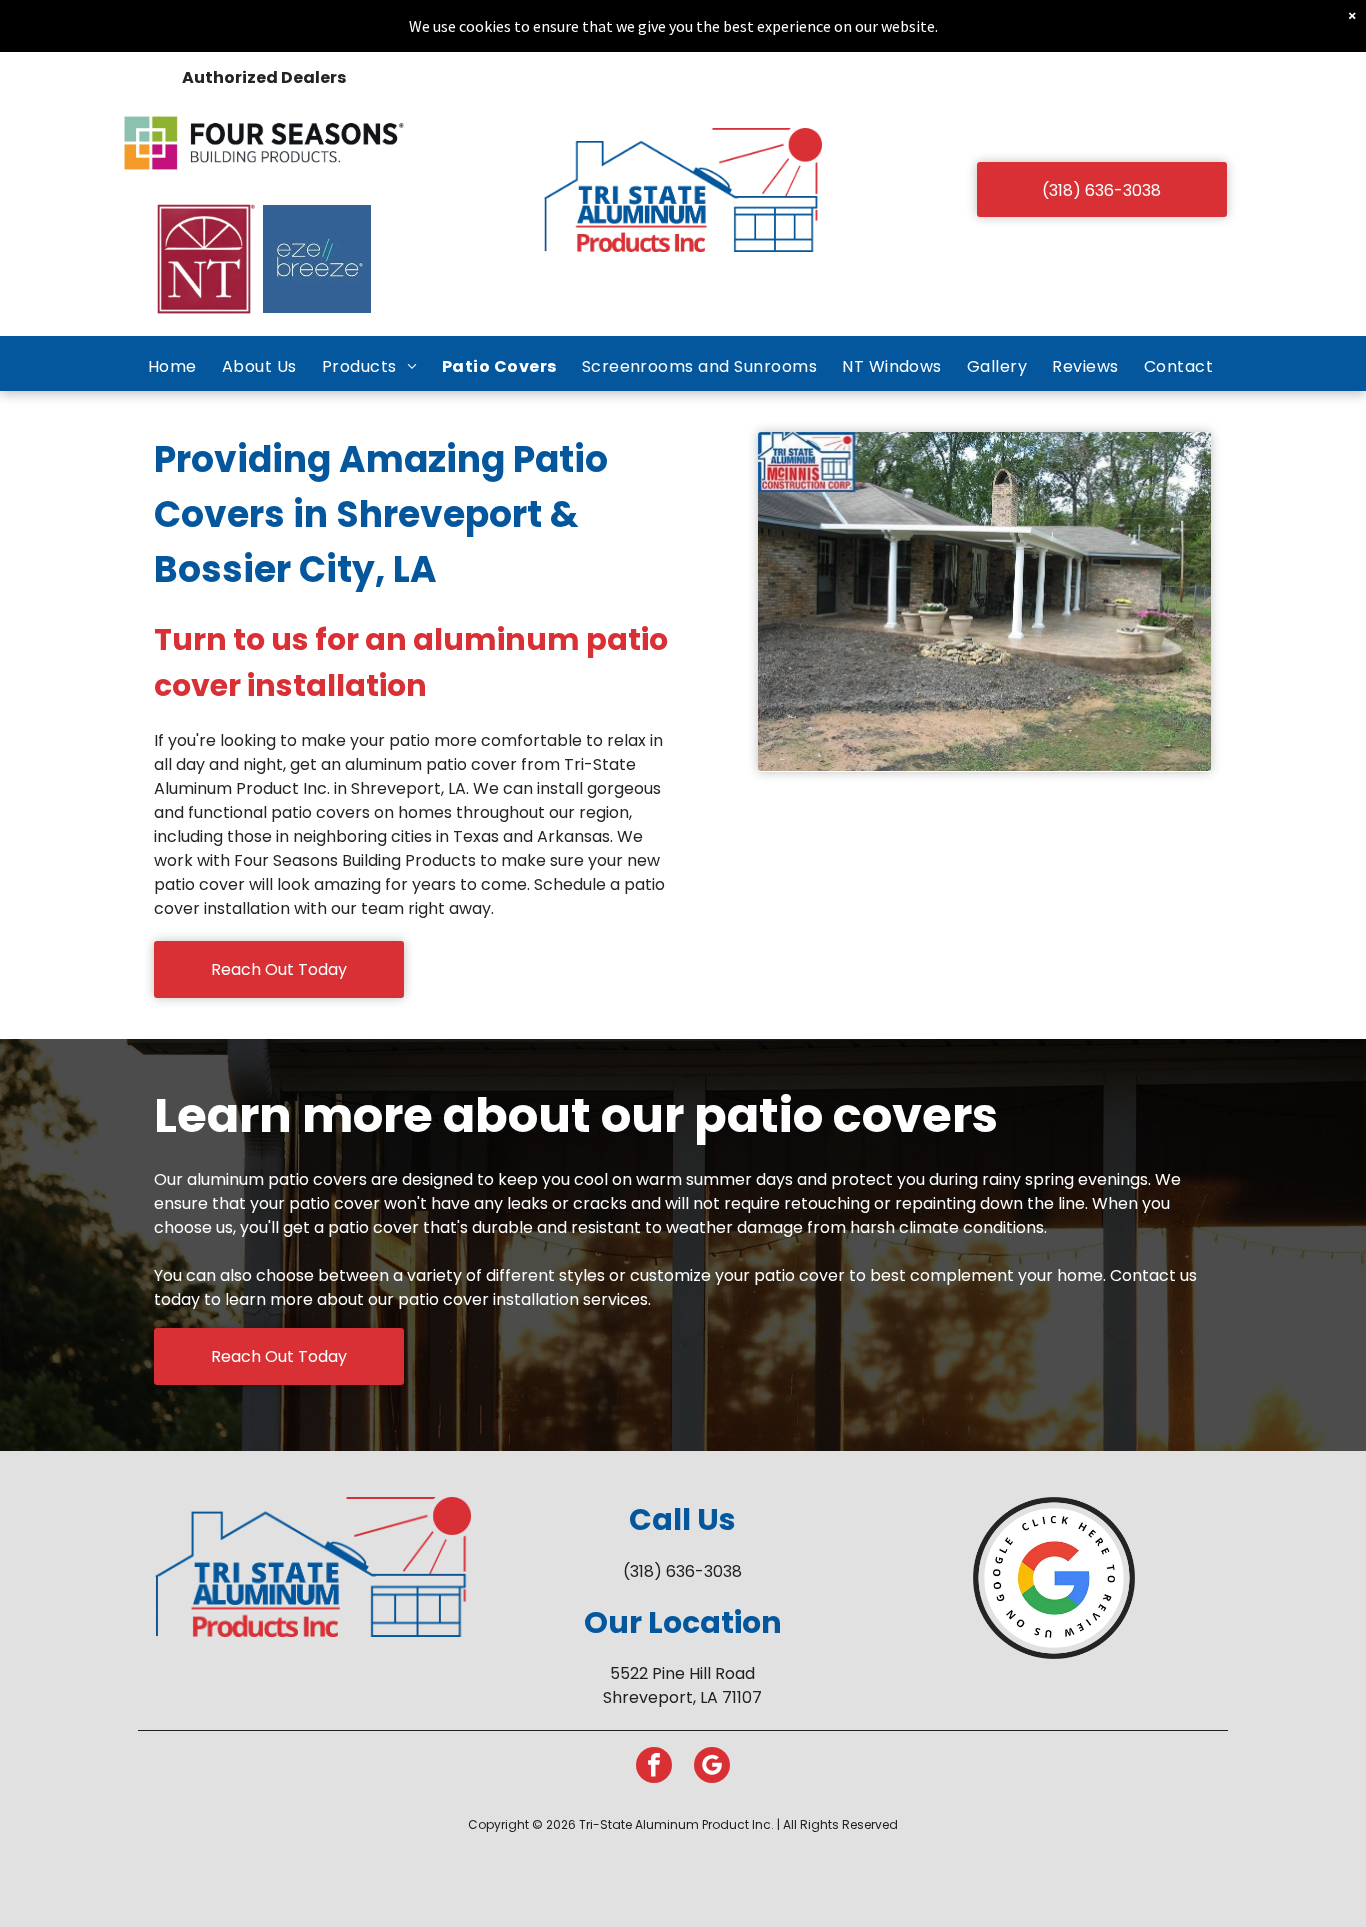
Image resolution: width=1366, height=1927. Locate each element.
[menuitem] (175, 366)
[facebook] (654, 1767)
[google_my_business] (712, 1767)
